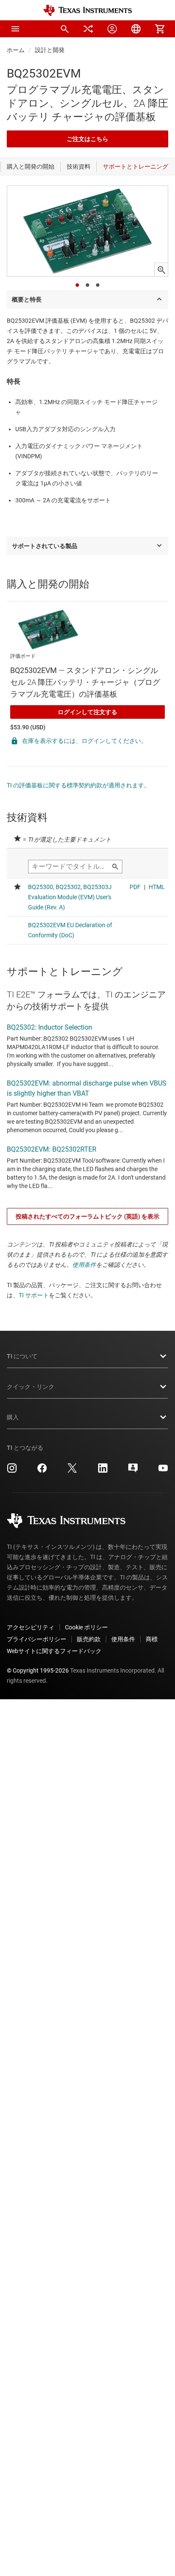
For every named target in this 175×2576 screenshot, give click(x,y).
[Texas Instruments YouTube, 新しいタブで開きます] (163, 1471)
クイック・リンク (31, 1387)
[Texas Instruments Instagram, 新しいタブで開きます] (12, 1471)
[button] (15, 29)
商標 (152, 1639)
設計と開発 (50, 50)
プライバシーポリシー (37, 1639)
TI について (22, 1356)
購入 (13, 1417)
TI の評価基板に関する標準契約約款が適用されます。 (78, 785)
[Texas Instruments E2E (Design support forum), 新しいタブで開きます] (133, 1471)
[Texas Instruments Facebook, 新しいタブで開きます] (42, 1471)
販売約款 (89, 1639)
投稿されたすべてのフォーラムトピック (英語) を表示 (87, 1216)
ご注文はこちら (87, 139)
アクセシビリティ (31, 1627)
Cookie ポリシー (86, 1627)
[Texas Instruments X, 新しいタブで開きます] (72, 1471)
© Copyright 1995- (38, 1670)
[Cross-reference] (88, 29)
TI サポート (34, 1295)
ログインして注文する (87, 712)
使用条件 (84, 1265)
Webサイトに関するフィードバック (54, 1651)
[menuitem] (65, 29)
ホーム (16, 50)
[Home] (87, 10)
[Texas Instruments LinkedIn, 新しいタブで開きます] (103, 1471)
